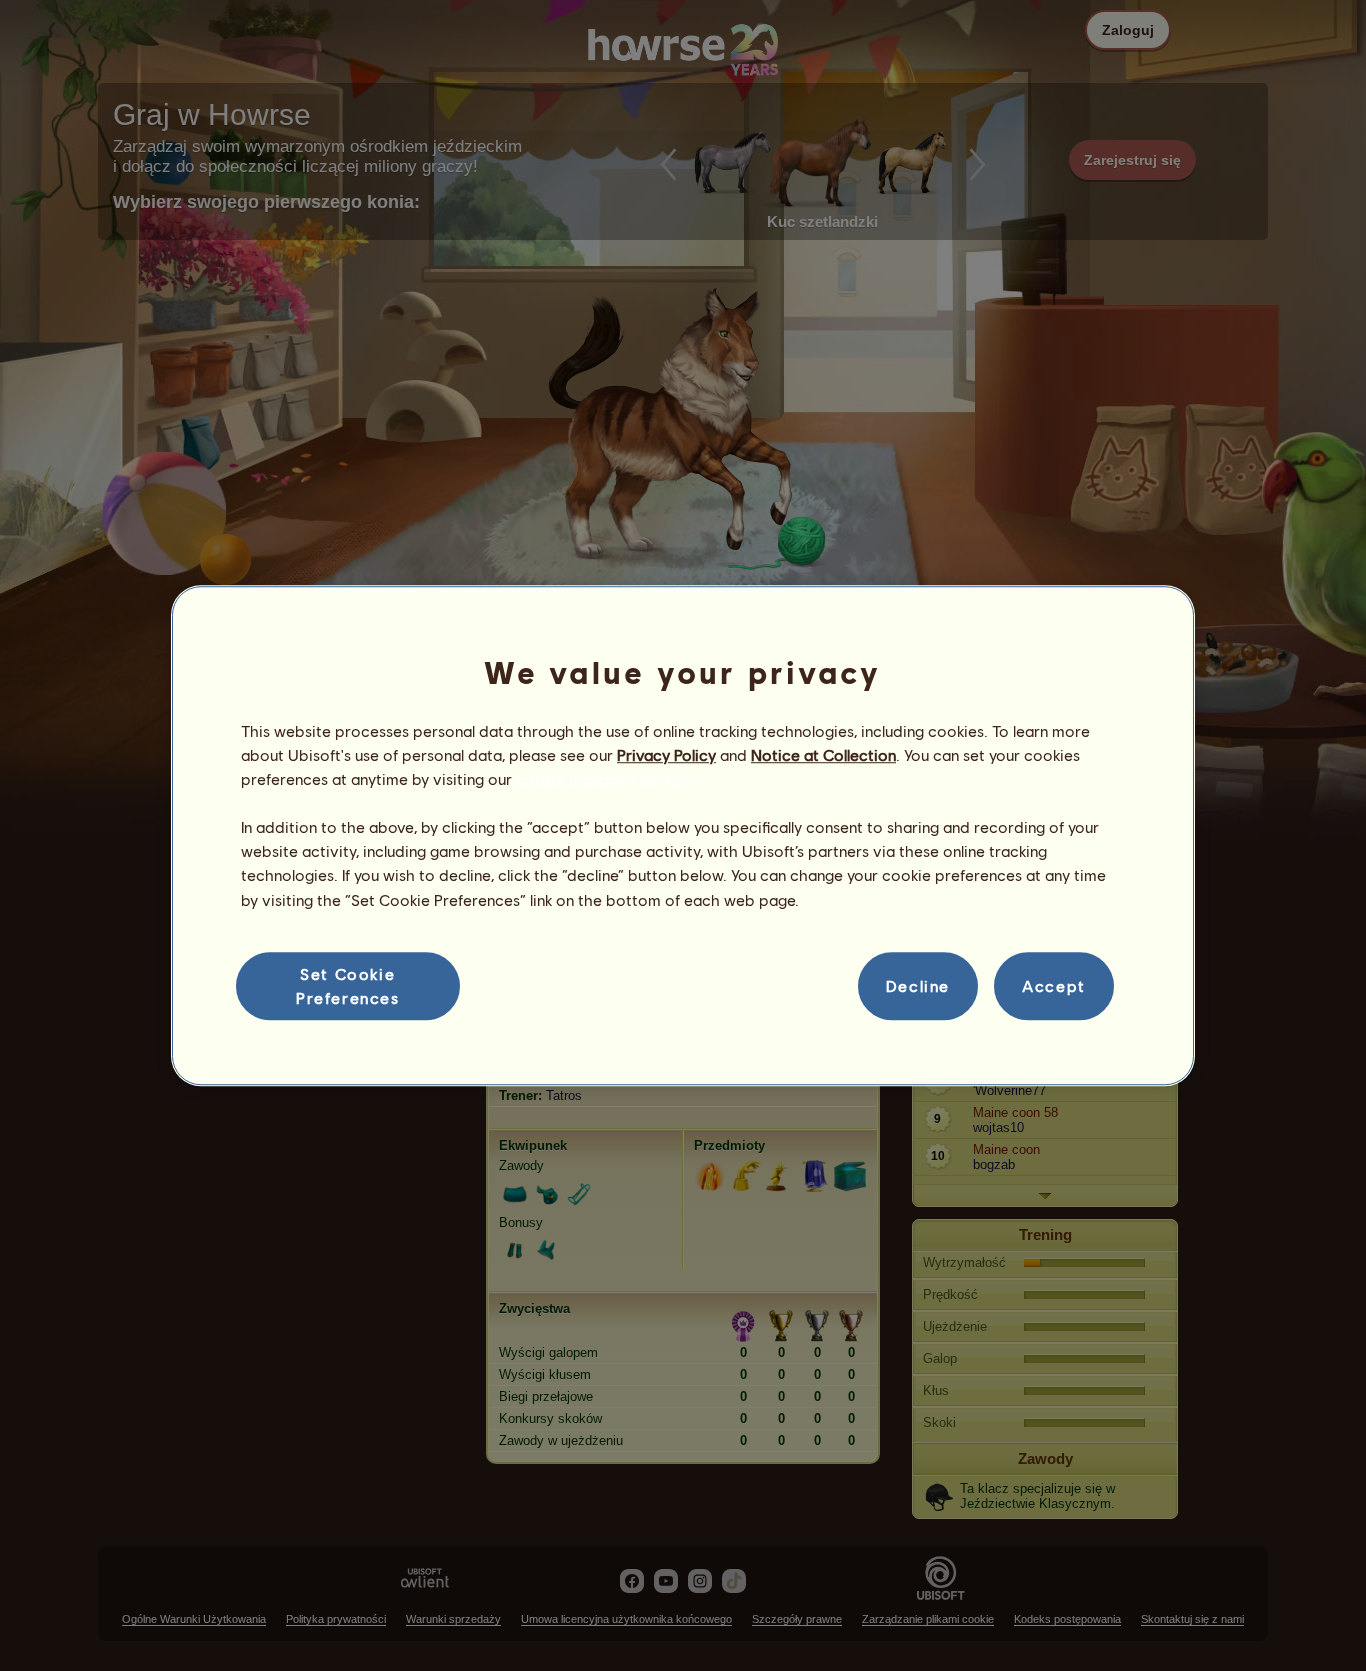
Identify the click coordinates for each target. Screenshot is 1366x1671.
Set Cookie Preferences (348, 985)
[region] (683, 836)
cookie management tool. (607, 778)
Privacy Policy (666, 754)
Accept (1054, 985)
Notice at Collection (823, 754)
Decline (918, 985)
